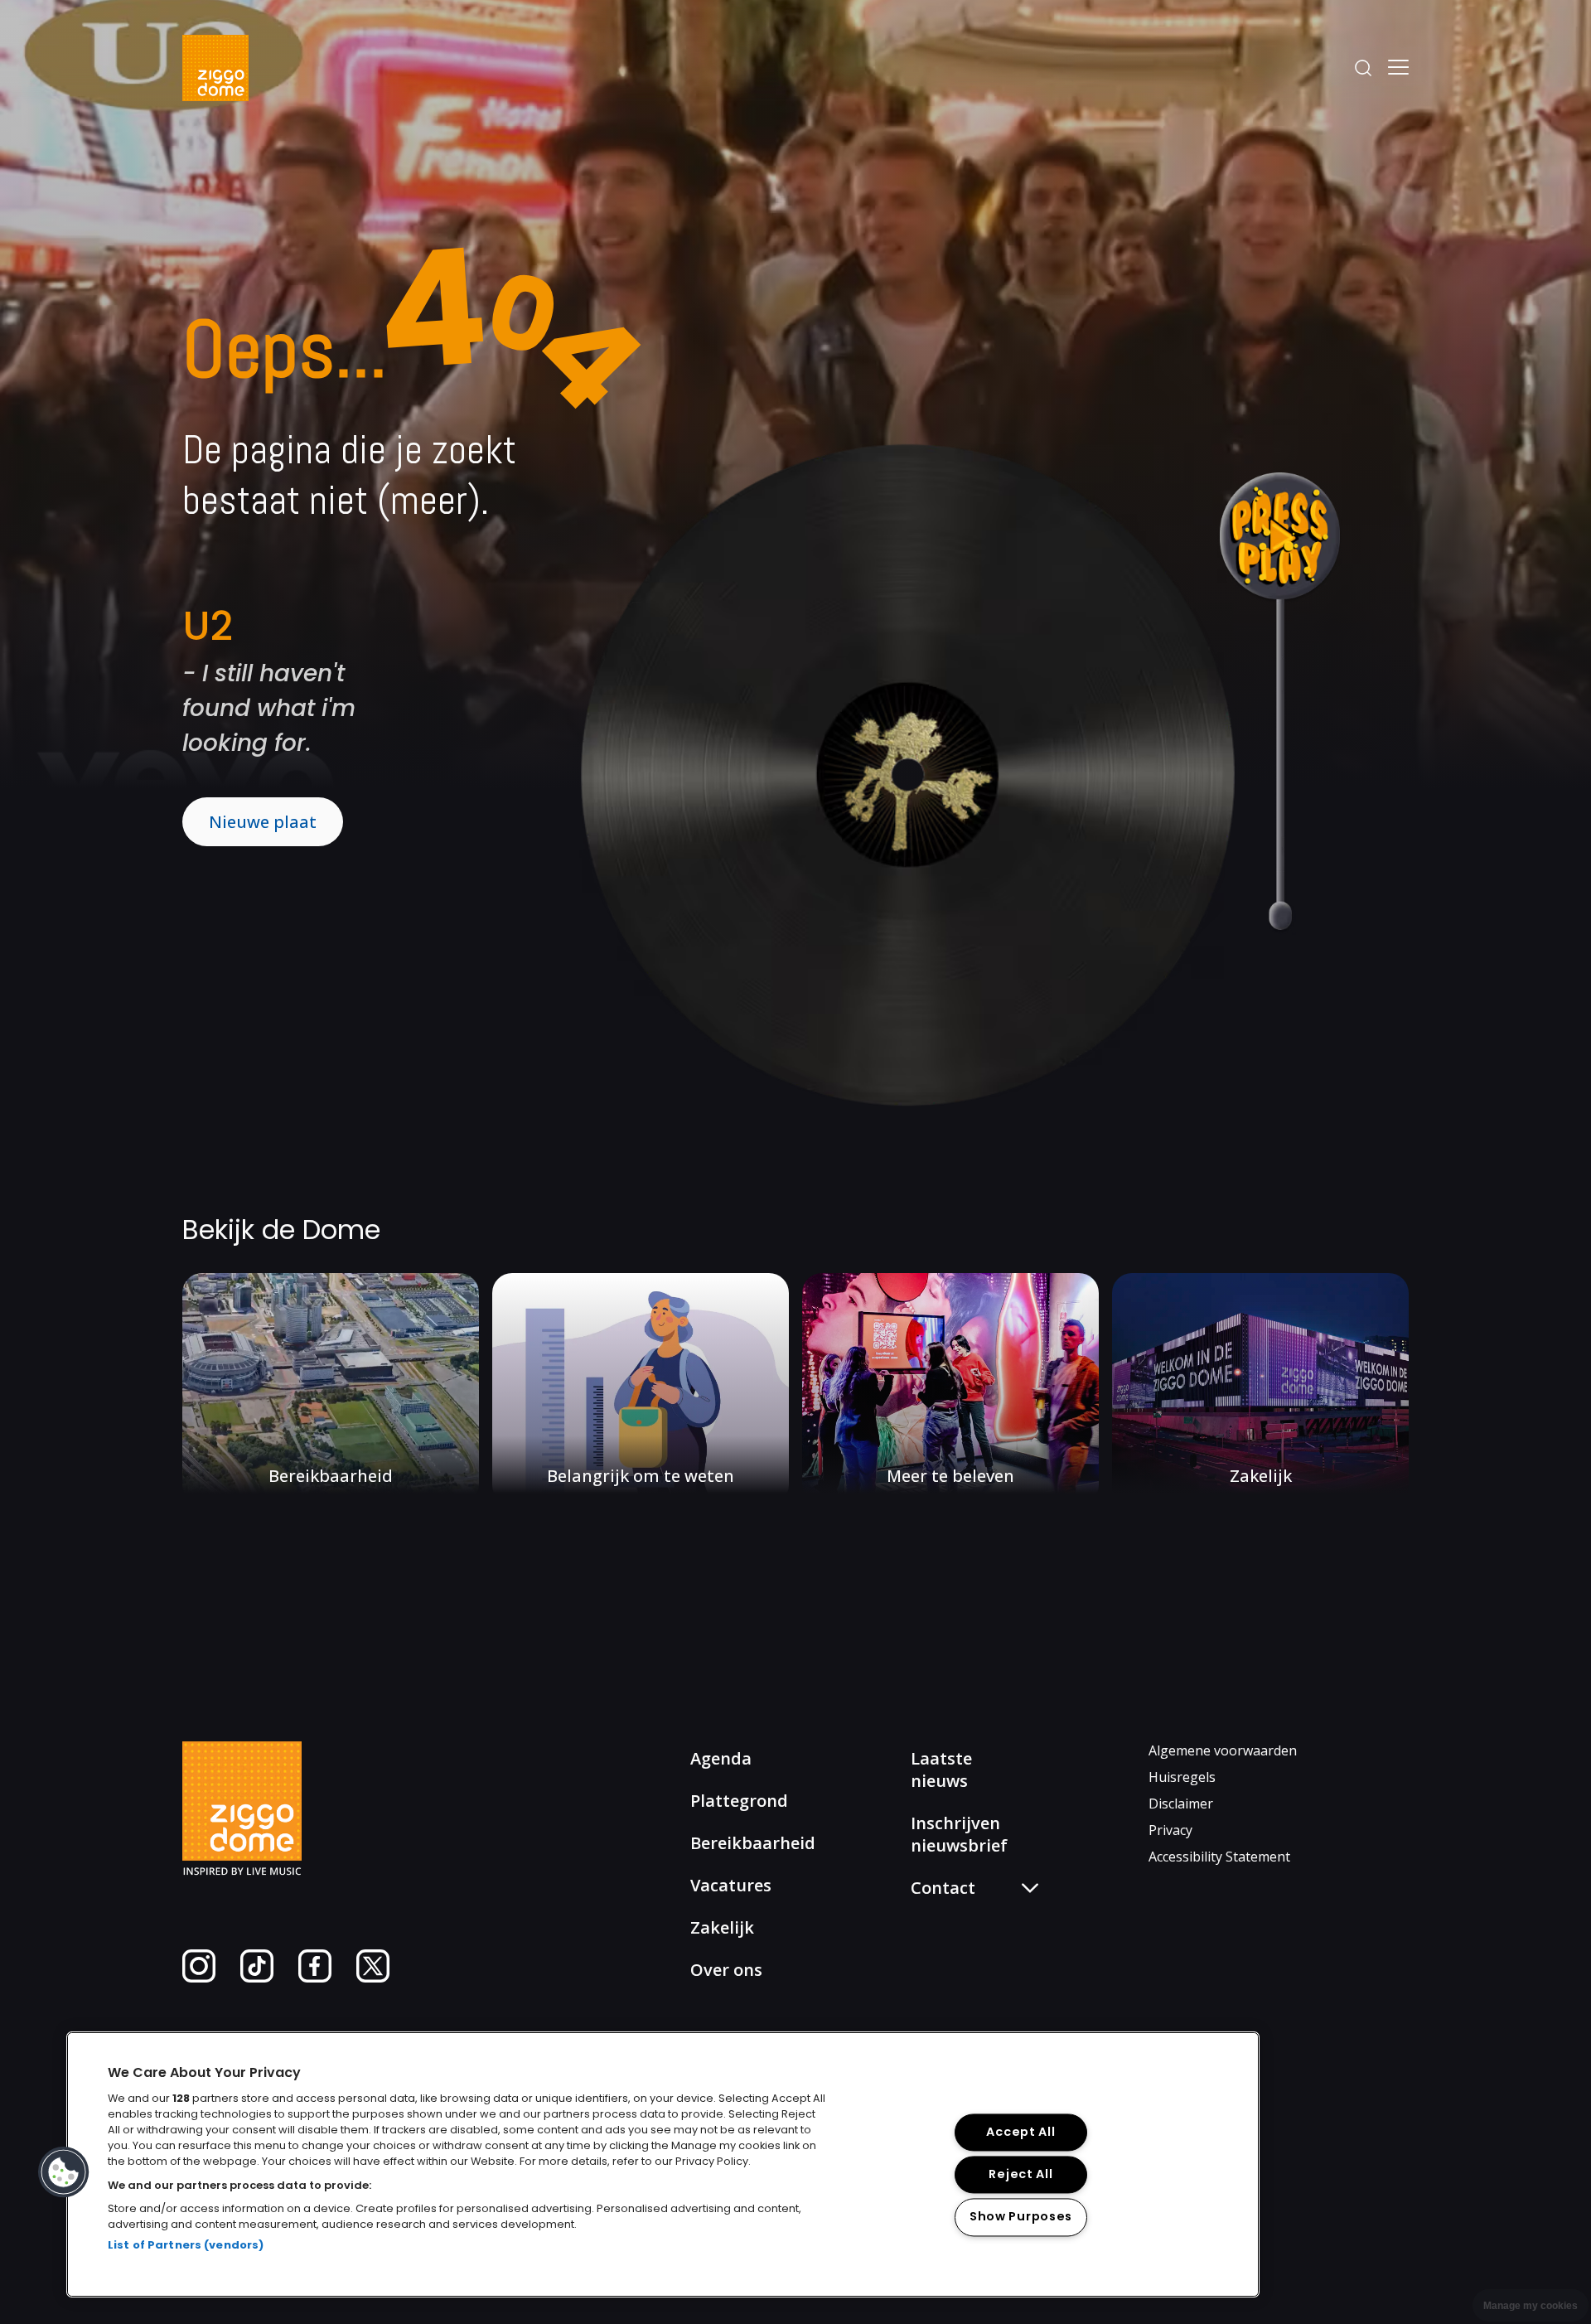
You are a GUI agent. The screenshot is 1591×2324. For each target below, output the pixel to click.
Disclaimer (1181, 1804)
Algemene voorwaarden (1223, 1750)
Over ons (726, 1970)
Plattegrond (739, 1801)
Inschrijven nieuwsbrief (959, 1834)
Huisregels (1182, 1777)
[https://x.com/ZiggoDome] (373, 1978)
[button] (64, 2172)
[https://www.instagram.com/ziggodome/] (199, 1978)
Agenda (721, 1758)
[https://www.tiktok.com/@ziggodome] (257, 1978)
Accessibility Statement (1219, 1857)
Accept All (1020, 2133)
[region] (663, 2164)
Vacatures (731, 1885)
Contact (949, 1971)
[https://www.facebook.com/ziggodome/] (315, 1978)
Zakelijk (722, 1927)
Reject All (1020, 2175)
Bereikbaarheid (753, 1843)
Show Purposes (1021, 2217)
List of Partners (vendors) (186, 2245)
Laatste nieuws (941, 1770)
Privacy (1170, 1830)
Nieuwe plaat (263, 822)
